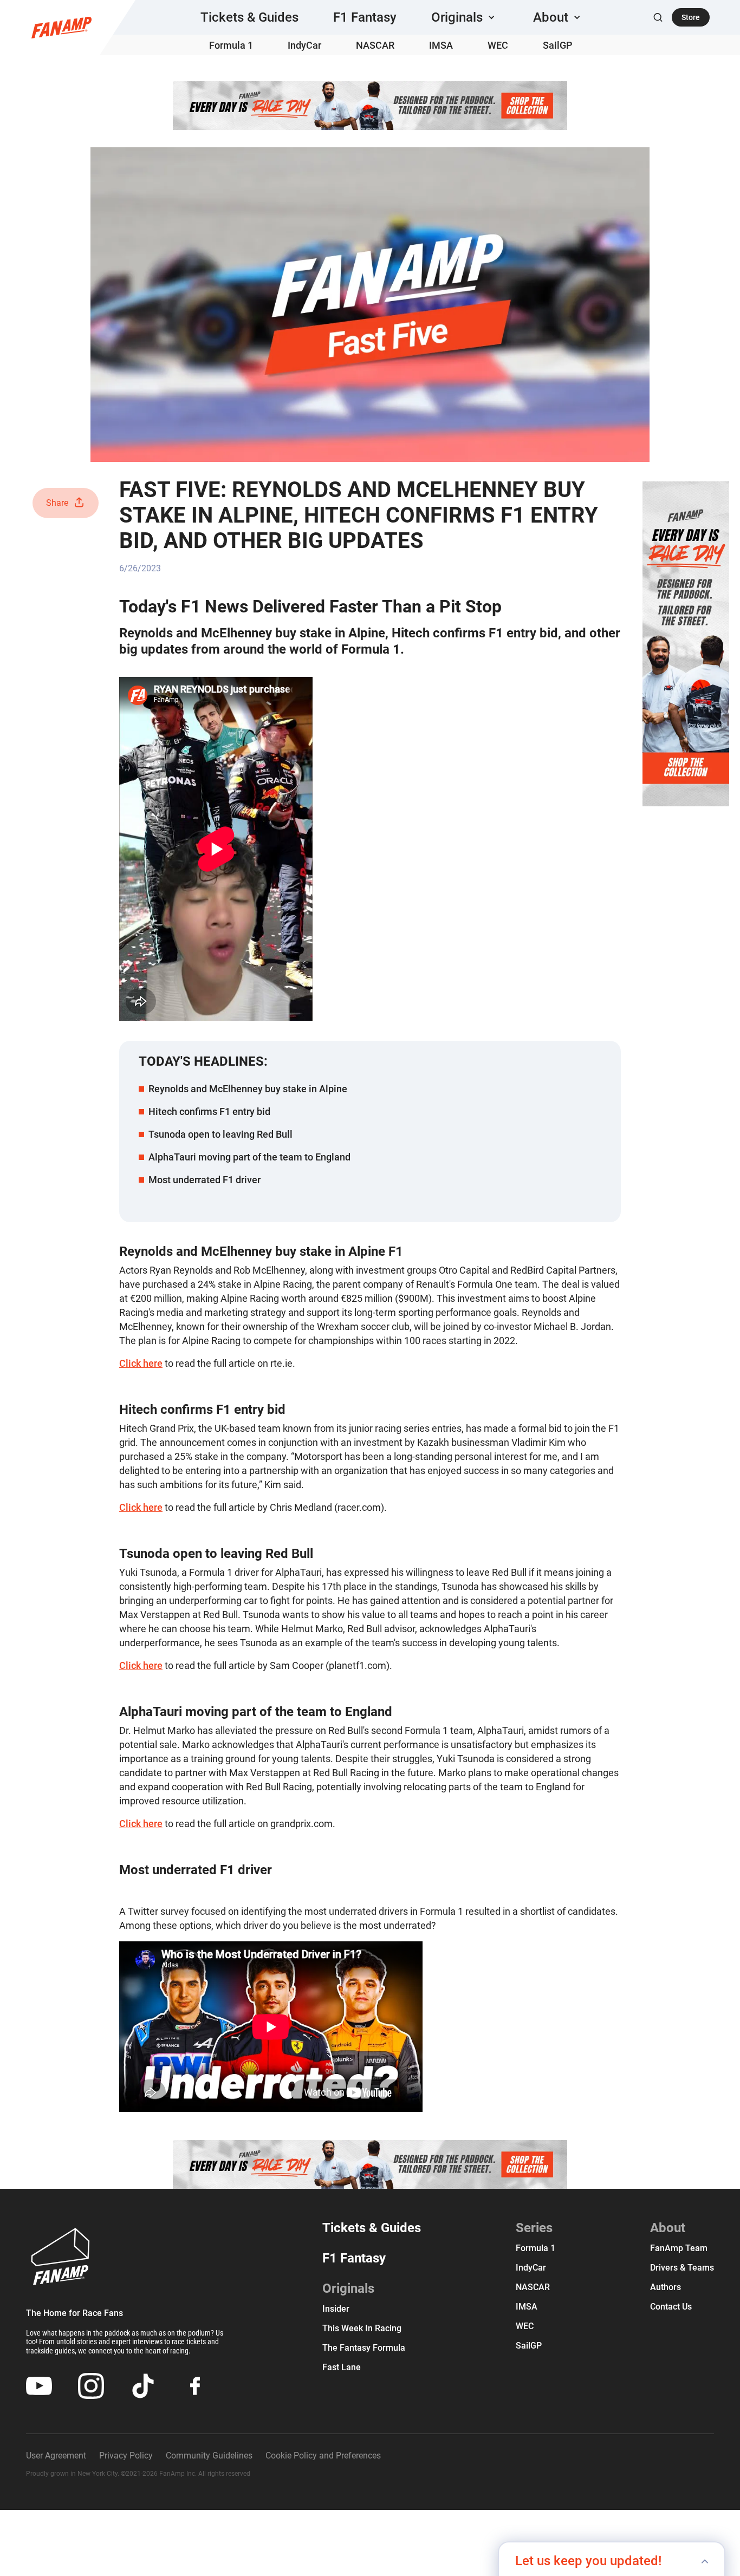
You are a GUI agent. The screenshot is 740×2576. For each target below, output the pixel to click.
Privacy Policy (126, 2456)
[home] (61, 28)
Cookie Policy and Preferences (323, 2456)
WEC (498, 45)
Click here (141, 1363)
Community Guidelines (209, 2456)
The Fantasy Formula (364, 2348)
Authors (666, 2287)
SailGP (558, 45)
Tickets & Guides (249, 17)
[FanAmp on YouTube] (39, 2386)
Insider (336, 2309)
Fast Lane (342, 2367)
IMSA (441, 45)
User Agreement (56, 2456)
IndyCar (304, 45)
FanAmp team (679, 2248)
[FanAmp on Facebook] (195, 2386)
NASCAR (375, 45)
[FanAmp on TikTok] (143, 2386)
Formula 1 (231, 45)
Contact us (671, 2307)
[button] (465, 17)
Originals (348, 2288)
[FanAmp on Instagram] (91, 2386)
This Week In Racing (362, 2328)
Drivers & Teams (682, 2268)
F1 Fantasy (365, 17)
